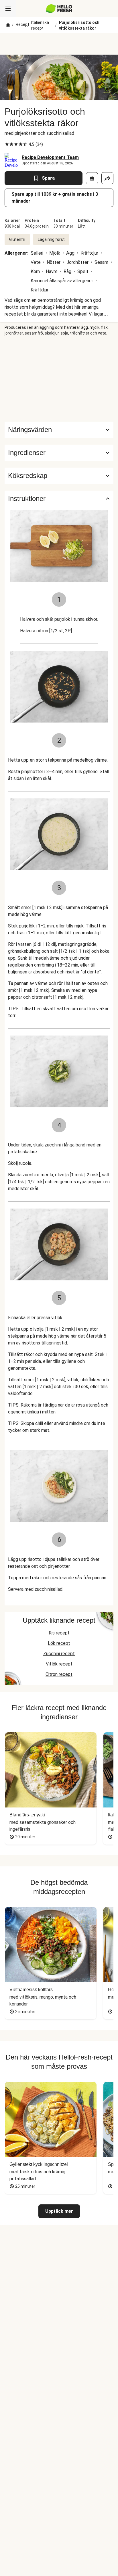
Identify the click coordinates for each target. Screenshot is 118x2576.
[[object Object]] (92, 178)
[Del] (107, 178)
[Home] (8, 25)
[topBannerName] (59, 44)
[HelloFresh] (59, 9)
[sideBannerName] (59, 379)
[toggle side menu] (8, 9)
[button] (59, 453)
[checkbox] (7, 144)
